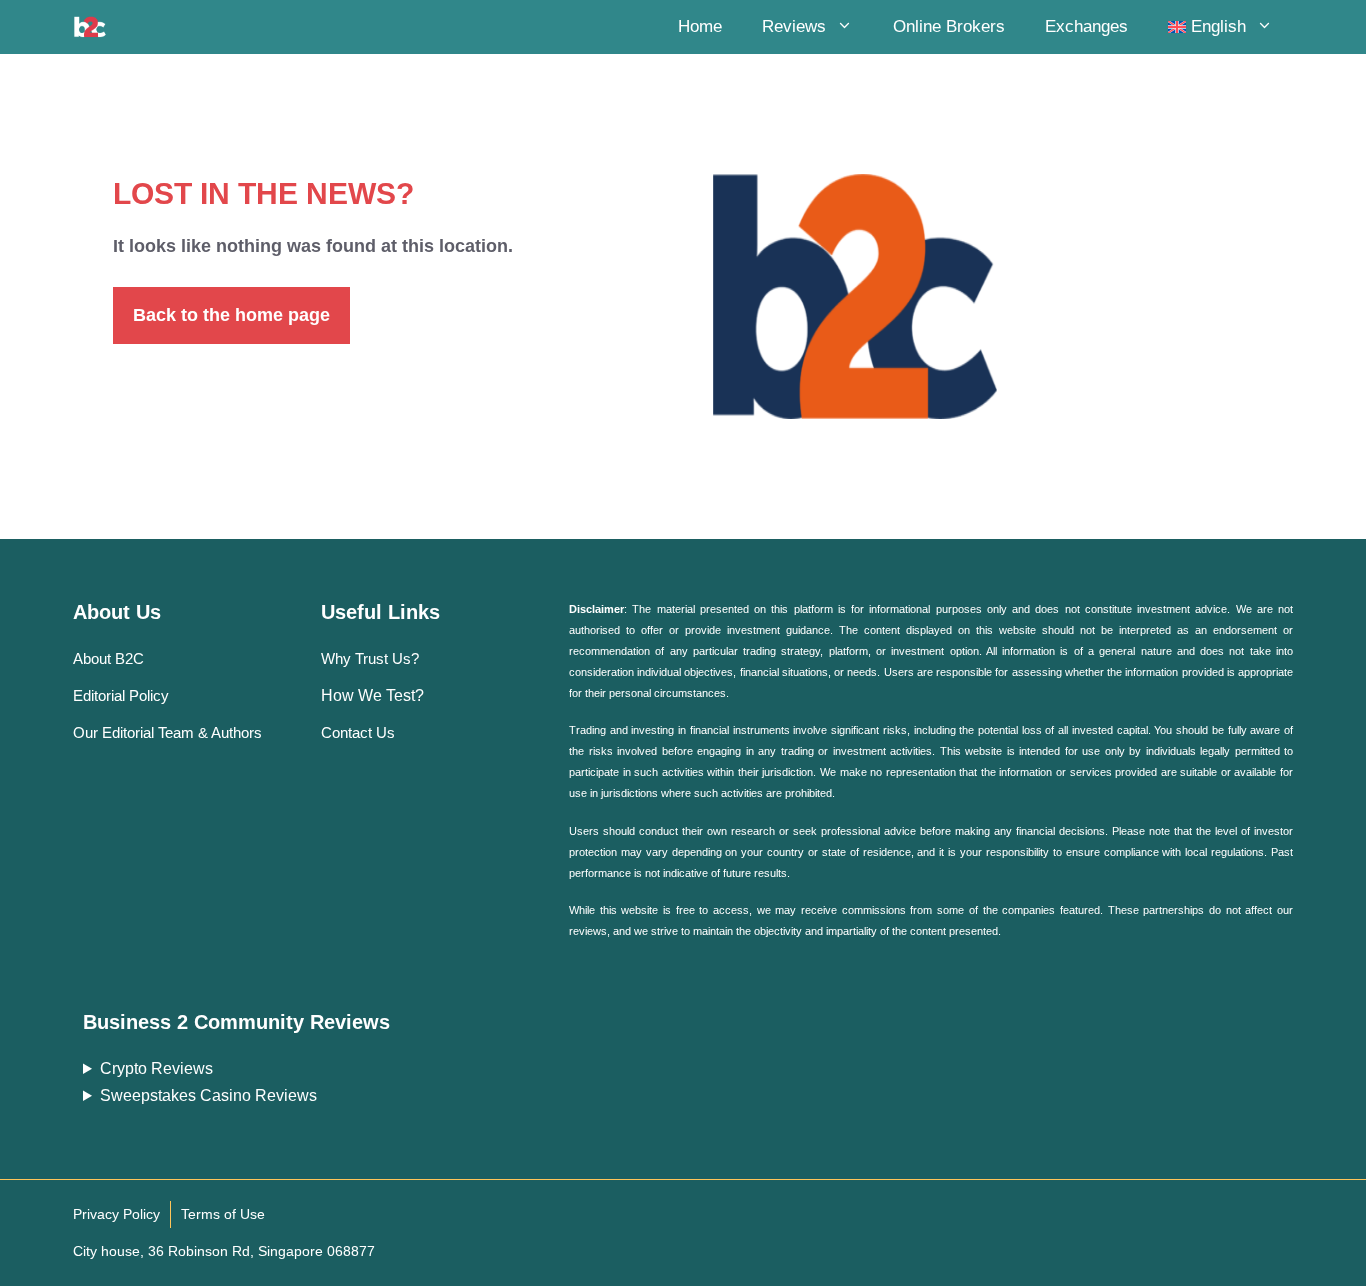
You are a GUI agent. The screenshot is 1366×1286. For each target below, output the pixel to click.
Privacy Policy (116, 1214)
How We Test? (372, 695)
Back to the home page (231, 315)
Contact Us (358, 732)
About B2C (108, 658)
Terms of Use (223, 1214)
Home (700, 26)
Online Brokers (949, 26)
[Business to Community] (90, 27)
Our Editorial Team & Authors (167, 732)
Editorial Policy (121, 695)
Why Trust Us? (370, 658)
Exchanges (1086, 26)
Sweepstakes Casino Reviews (208, 1095)
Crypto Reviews (156, 1068)
